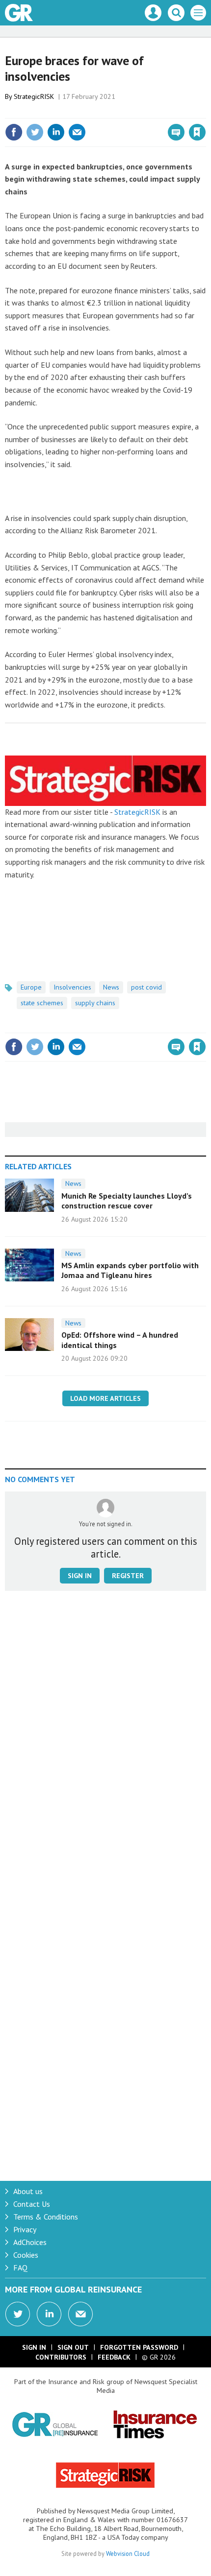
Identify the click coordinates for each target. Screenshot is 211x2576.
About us (28, 2191)
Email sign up (80, 2314)
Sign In (34, 2347)
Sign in (81, 111)
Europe (31, 987)
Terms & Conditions (46, 2217)
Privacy (25, 2229)
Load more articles (105, 1398)
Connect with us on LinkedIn (49, 2314)
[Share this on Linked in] (56, 132)
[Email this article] (77, 132)
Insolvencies (72, 987)
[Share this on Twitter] (35, 132)
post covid (146, 987)
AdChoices (30, 2242)
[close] (205, 111)
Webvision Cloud (128, 2553)
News (111, 987)
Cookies (26, 2255)
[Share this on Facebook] (14, 132)
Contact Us (32, 2204)
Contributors (61, 2357)
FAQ (20, 2268)
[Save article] (197, 132)
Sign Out (73, 2347)
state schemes (42, 1003)
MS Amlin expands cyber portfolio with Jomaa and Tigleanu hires (130, 1270)
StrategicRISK (137, 812)
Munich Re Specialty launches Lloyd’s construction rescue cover (127, 1201)
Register (128, 1576)
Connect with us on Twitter (18, 2314)
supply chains (95, 1003)
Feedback (114, 2357)
